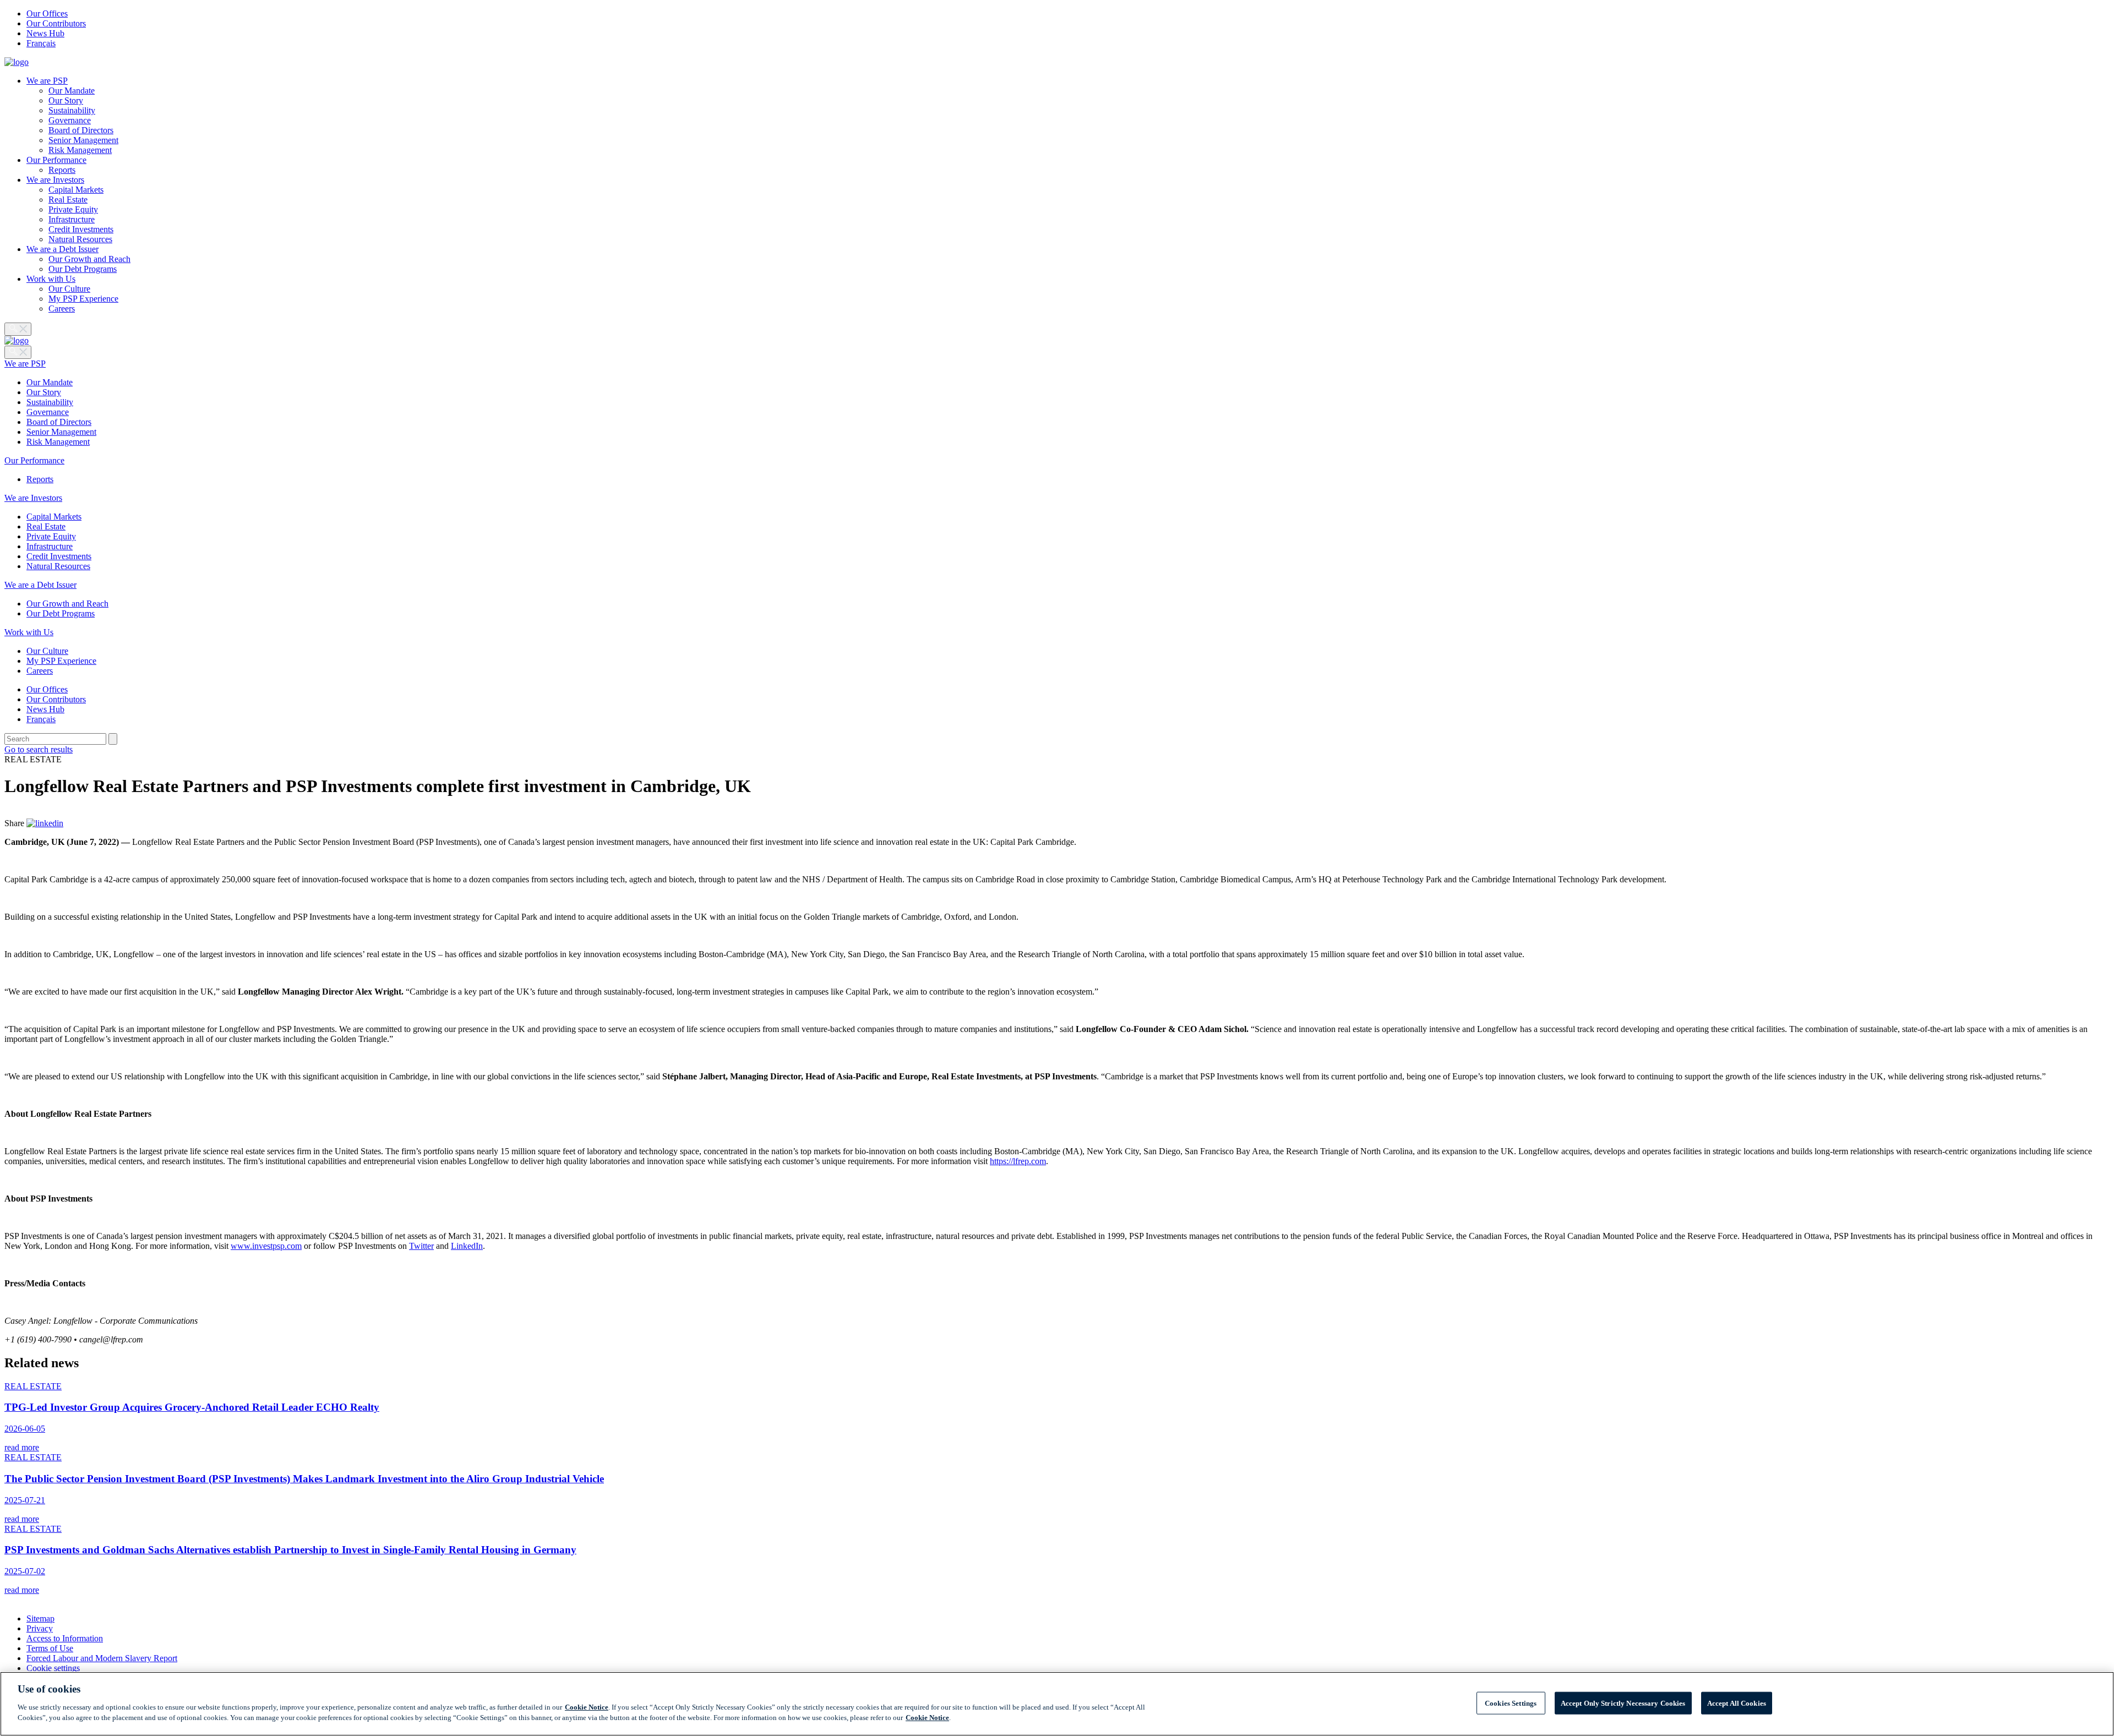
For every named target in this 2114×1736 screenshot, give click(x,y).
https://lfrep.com (1018, 1161)
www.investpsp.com (266, 1246)
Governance (70, 120)
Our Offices (47, 13)
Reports (62, 170)
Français (41, 43)
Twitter (421, 1246)
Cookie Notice (587, 1707)
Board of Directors (81, 130)
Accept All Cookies (1737, 1703)
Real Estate (68, 200)
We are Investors (55, 180)
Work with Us (51, 279)
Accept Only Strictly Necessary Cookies (1623, 1703)
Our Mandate (72, 91)
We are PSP (47, 81)
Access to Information (65, 1638)
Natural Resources (80, 239)
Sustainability (72, 110)
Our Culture (69, 289)
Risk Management (80, 150)
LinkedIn (467, 1246)
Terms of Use (50, 1648)
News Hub (45, 33)
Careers (62, 309)
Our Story (66, 100)
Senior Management (83, 140)
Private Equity (73, 209)
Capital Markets (76, 190)
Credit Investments (81, 229)
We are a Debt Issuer (62, 249)
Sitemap (40, 1618)
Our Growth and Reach (89, 259)
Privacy (40, 1628)
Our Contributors (56, 23)
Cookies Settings (1511, 1703)
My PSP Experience (83, 299)
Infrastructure (72, 219)
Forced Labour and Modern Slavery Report (102, 1658)
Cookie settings (53, 1668)
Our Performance (56, 160)
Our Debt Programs (83, 269)
